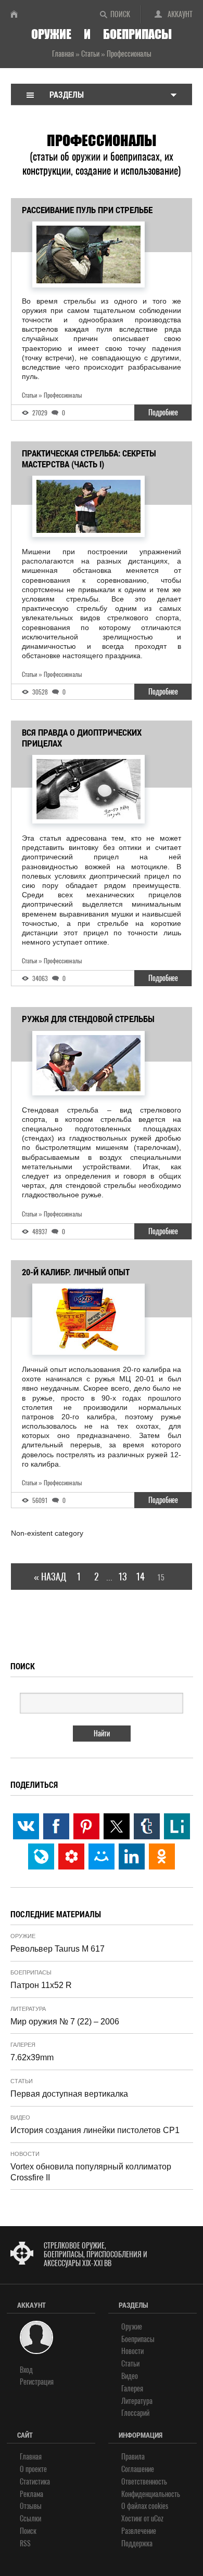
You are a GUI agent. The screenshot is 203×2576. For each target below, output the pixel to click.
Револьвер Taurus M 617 (58, 1949)
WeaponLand (18, 14)
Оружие (23, 1936)
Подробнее (163, 413)
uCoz (157, 2519)
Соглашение (138, 2469)
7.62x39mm (32, 2057)
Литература (28, 2009)
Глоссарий (135, 2413)
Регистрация (37, 2382)
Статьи (22, 2081)
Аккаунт (180, 14)
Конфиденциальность (151, 2494)
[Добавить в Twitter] (117, 1826)
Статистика (35, 2482)
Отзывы (31, 2506)
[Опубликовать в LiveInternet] (177, 1826)
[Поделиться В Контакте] (26, 1826)
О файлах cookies (145, 2506)
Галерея (23, 2045)
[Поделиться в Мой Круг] (71, 1856)
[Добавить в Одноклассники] (162, 1856)
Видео (20, 2117)
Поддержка (137, 2544)
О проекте (33, 2469)
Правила (133, 2457)
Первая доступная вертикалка (69, 2094)
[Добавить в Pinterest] (86, 1826)
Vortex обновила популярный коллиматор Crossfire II (91, 2172)
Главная (31, 2457)
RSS (25, 2544)
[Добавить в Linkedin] (132, 1856)
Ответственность (144, 2482)
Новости (25, 2154)
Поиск (120, 14)
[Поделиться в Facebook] (56, 1826)
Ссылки (30, 2519)
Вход (26, 2370)
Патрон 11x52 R (41, 1985)
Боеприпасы (31, 1972)
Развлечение (139, 2531)
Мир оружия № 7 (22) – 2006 (65, 2022)
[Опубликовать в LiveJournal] (41, 1856)
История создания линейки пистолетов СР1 (95, 2130)
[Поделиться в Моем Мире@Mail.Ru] (102, 1856)
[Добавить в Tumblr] (147, 1826)
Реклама (31, 2494)
